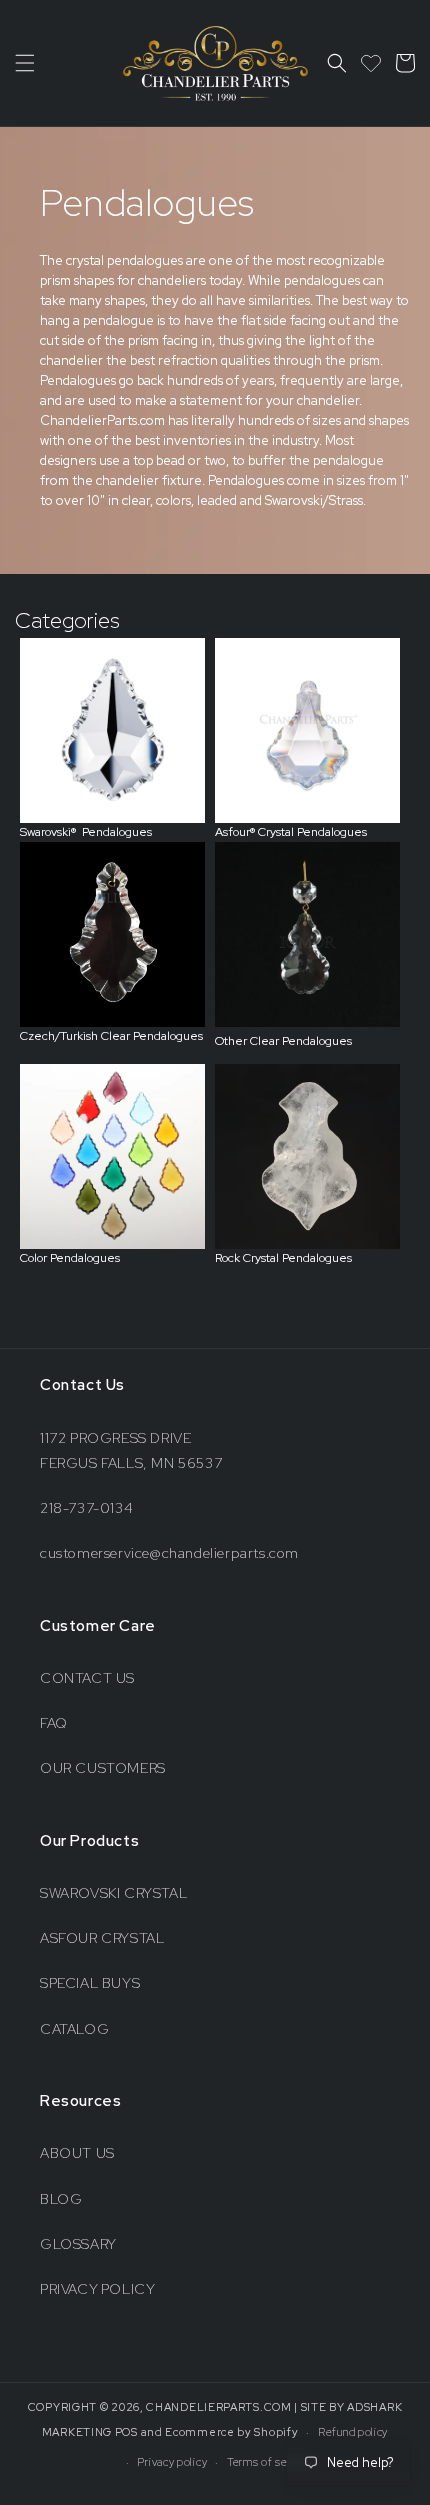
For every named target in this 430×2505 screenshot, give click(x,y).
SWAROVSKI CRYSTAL (113, 1893)
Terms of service (269, 2462)
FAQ (54, 1723)
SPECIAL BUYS (90, 1983)
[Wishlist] (371, 63)
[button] (25, 63)
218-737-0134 (86, 1508)
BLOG (61, 2199)
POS (126, 2432)
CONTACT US (87, 1678)
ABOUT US (77, 2153)
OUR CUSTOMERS (103, 1768)
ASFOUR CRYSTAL (102, 1938)
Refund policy (353, 2432)
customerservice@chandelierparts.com (169, 1553)
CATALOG (74, 2029)
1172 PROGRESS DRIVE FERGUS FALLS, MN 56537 (131, 1450)
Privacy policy (172, 2462)
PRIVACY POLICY (97, 2289)
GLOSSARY (78, 2244)
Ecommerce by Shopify (231, 2432)
